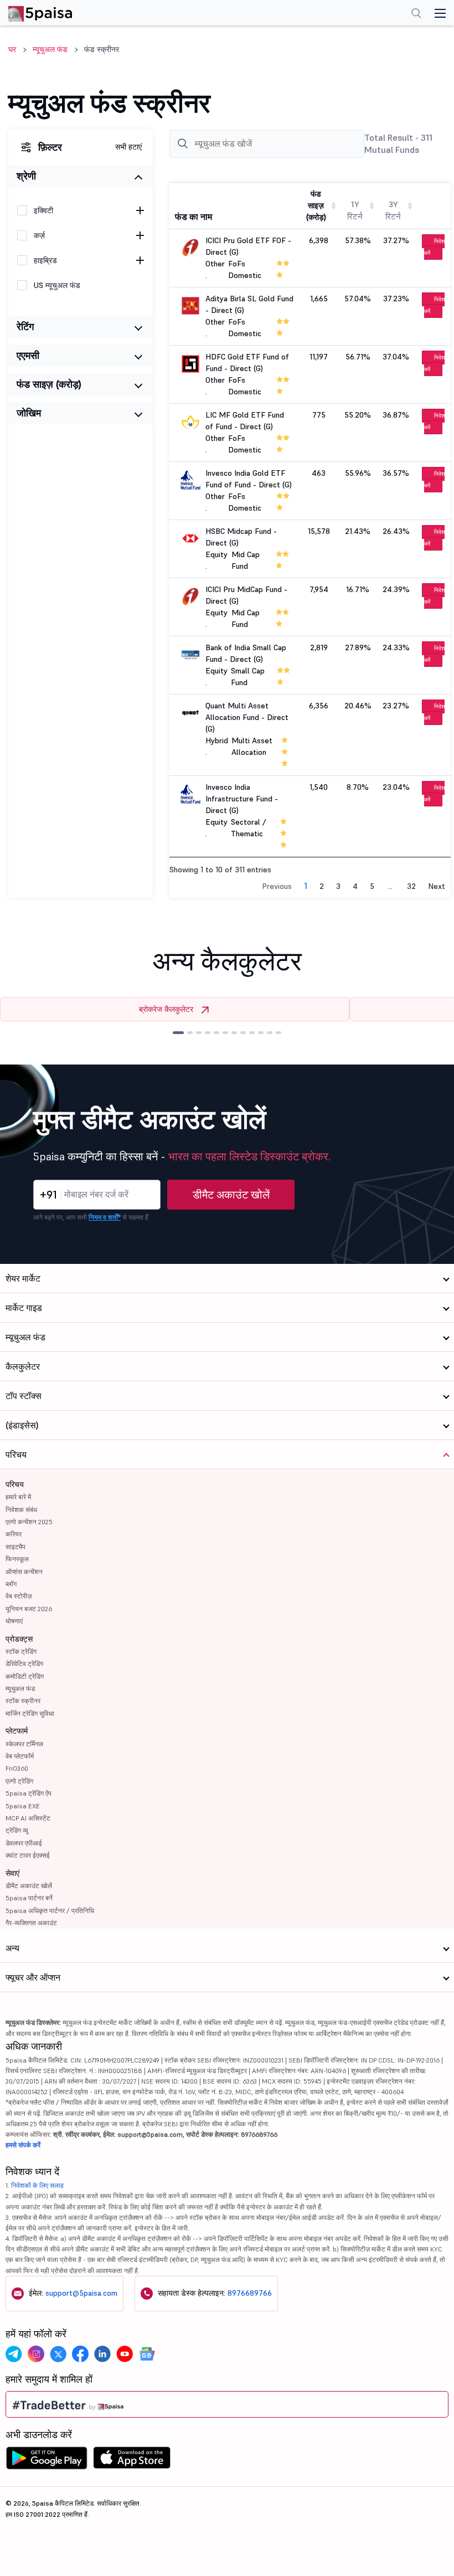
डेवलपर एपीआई (24, 1843)
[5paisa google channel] (147, 2354)
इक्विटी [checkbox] (43, 210)
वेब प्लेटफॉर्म (20, 1756)
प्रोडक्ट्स (19, 1639)
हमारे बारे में (18, 1497)
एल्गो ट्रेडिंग (19, 1781)
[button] (178, 1033)
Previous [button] (277, 886)
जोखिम (29, 413)
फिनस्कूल (17, 1559)
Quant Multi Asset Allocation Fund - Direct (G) (247, 717)
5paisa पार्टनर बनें (29, 1898)
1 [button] (306, 886)
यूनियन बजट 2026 (29, 1609)
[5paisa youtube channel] (125, 2354)
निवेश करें (434, 247)
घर (12, 49)
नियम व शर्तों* (105, 1217)
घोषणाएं (14, 1621)
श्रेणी (26, 176)
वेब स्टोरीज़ (19, 1596)
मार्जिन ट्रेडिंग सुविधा (30, 1713)
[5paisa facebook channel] (80, 2354)
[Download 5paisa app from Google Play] (47, 2461)
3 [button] (338, 886)
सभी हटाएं (128, 147)
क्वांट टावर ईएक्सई (28, 1855)
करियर (14, 1534)
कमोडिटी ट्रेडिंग (25, 1676)
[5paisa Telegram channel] (14, 2354)
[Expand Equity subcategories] (140, 210)
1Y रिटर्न (355, 210)
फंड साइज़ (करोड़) (49, 384)
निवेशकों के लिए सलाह (37, 2185)
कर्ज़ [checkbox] (39, 235)
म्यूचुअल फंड (50, 49)
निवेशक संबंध (21, 1510)
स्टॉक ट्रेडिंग (21, 1651)
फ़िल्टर (50, 147)
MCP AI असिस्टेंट (28, 1818)
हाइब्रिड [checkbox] (45, 260)
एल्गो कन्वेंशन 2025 (29, 1522)
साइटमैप (16, 1547)
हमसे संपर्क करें (23, 2145)
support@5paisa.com (81, 2293)
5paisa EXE (23, 1806)
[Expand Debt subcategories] (140, 235)
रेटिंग (25, 327)
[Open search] (416, 14)
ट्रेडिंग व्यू (17, 1830)
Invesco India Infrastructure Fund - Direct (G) (242, 799)
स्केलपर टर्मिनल (24, 1744)
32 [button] (411, 886)
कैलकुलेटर (23, 1366)
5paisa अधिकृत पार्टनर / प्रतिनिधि (50, 1911)
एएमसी (28, 355)
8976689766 (250, 2293)
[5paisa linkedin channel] (102, 2354)
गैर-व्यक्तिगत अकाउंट (31, 1923)
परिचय (15, 1484)
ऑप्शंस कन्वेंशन (24, 1572)
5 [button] (372, 886)
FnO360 (17, 1768)
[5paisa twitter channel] (58, 2354)
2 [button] (322, 886)
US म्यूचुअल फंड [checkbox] (57, 285)
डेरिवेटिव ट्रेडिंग (24, 1664)
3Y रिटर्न (393, 210)
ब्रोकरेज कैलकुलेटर (166, 1009)
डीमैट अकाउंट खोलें (231, 1195)
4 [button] (355, 886)
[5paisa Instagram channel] (36, 2354)
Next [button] (437, 886)
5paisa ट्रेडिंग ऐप (29, 1793)
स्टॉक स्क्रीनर (23, 1701)
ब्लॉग (11, 1584)
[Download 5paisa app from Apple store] (132, 2461)
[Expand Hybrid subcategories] (140, 260)
